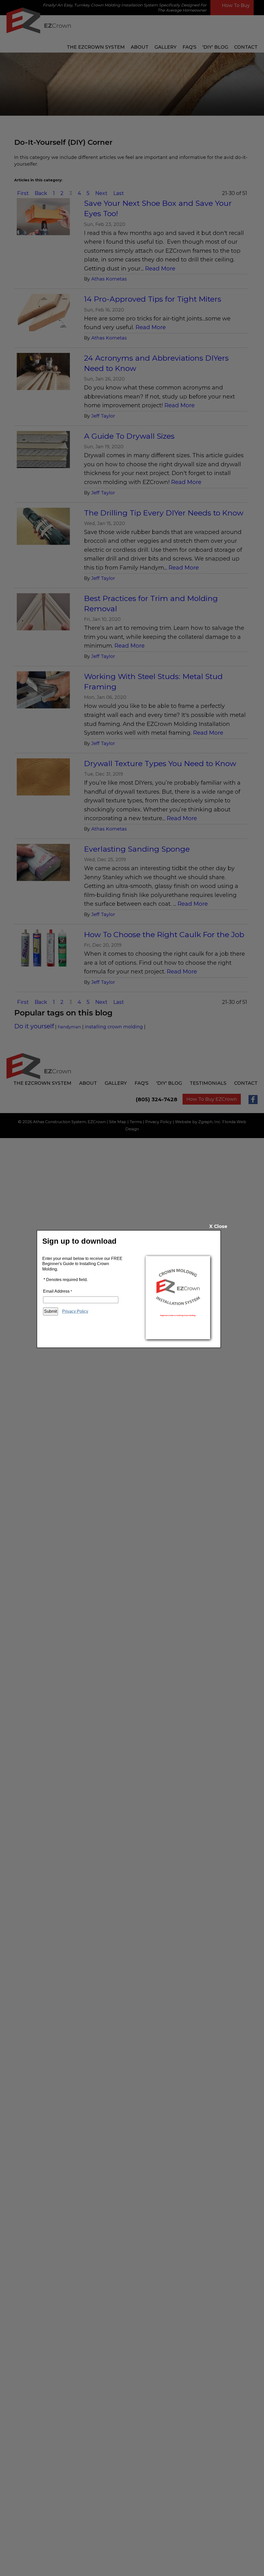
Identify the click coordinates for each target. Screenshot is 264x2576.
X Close (218, 1226)
